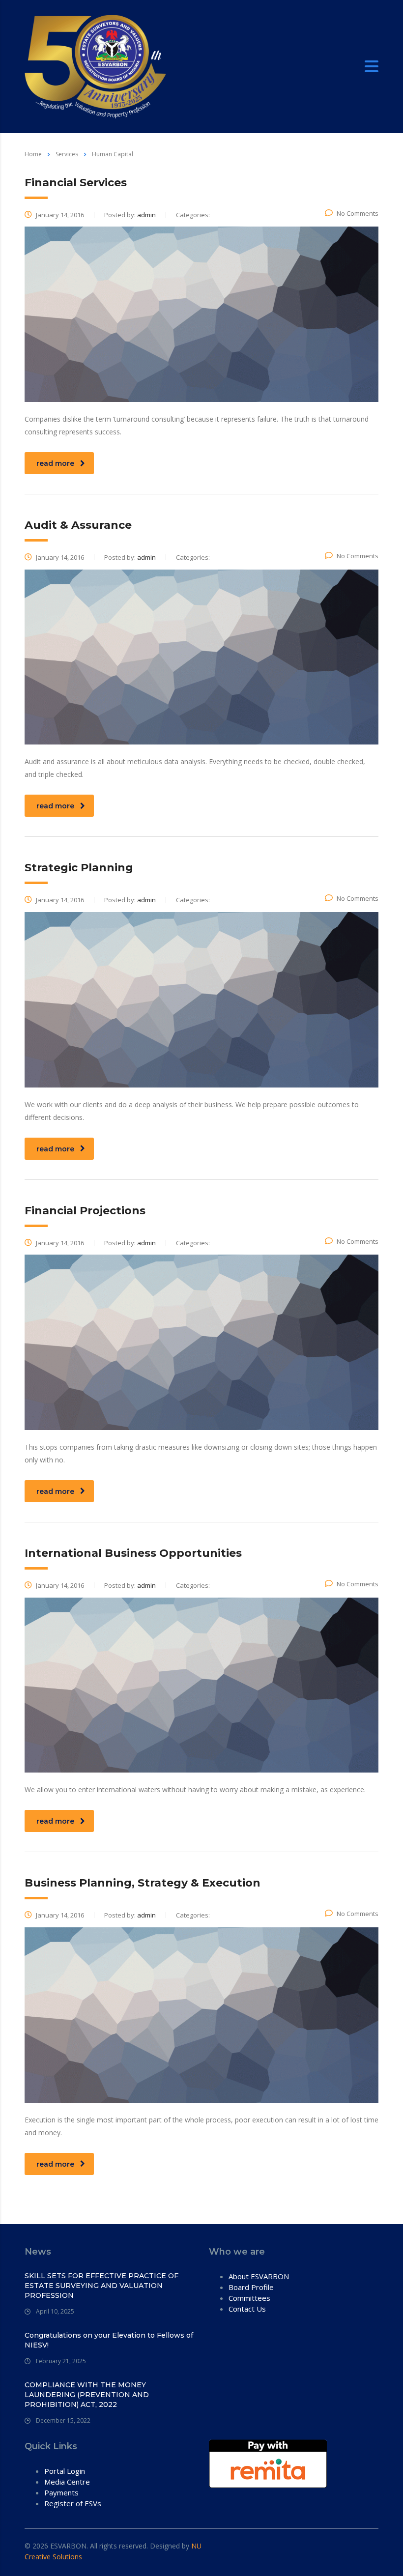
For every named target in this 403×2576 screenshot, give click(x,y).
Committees (249, 2298)
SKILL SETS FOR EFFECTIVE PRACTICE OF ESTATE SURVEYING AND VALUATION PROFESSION (101, 2286)
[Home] (95, 66)
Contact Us (247, 2309)
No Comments (358, 213)
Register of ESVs (73, 2503)
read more (55, 463)
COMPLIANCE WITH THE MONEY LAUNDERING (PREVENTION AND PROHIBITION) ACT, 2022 (87, 2395)
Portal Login (65, 2471)
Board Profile (251, 2287)
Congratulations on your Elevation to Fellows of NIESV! (109, 2340)
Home (33, 154)
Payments (61, 2492)
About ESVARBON (259, 2276)
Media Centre (67, 2482)
